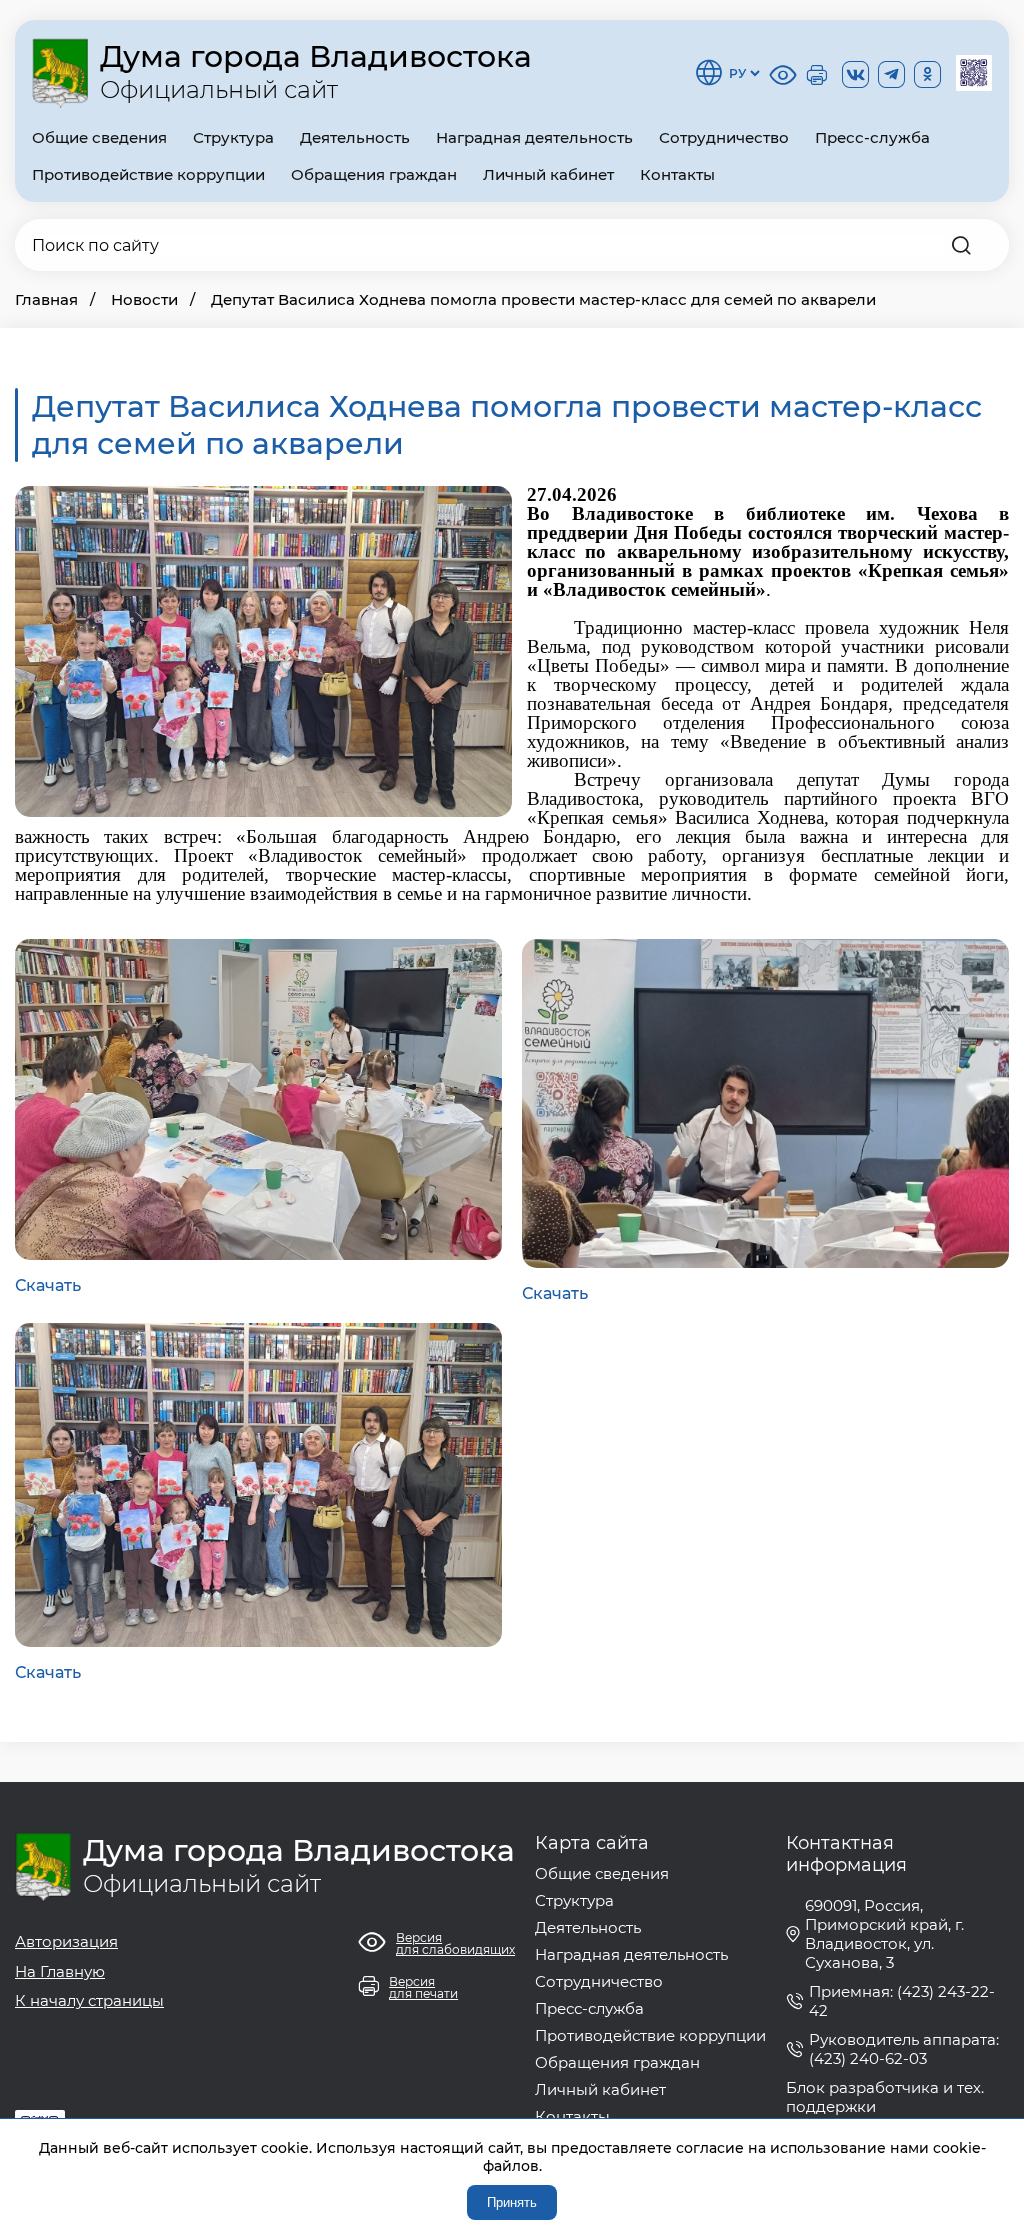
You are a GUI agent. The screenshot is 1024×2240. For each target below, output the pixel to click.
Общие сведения (99, 137)
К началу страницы (89, 2000)
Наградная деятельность (534, 137)
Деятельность (355, 137)
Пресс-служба (872, 137)
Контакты (677, 174)
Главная (46, 299)
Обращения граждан (374, 174)
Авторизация (66, 1941)
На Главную (60, 1971)
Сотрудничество (724, 137)
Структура (233, 137)
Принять (512, 2202)
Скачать (48, 1285)
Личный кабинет (548, 174)
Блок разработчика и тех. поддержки (885, 2097)
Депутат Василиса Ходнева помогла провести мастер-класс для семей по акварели (543, 299)
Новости (144, 299)
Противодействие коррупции (148, 174)
